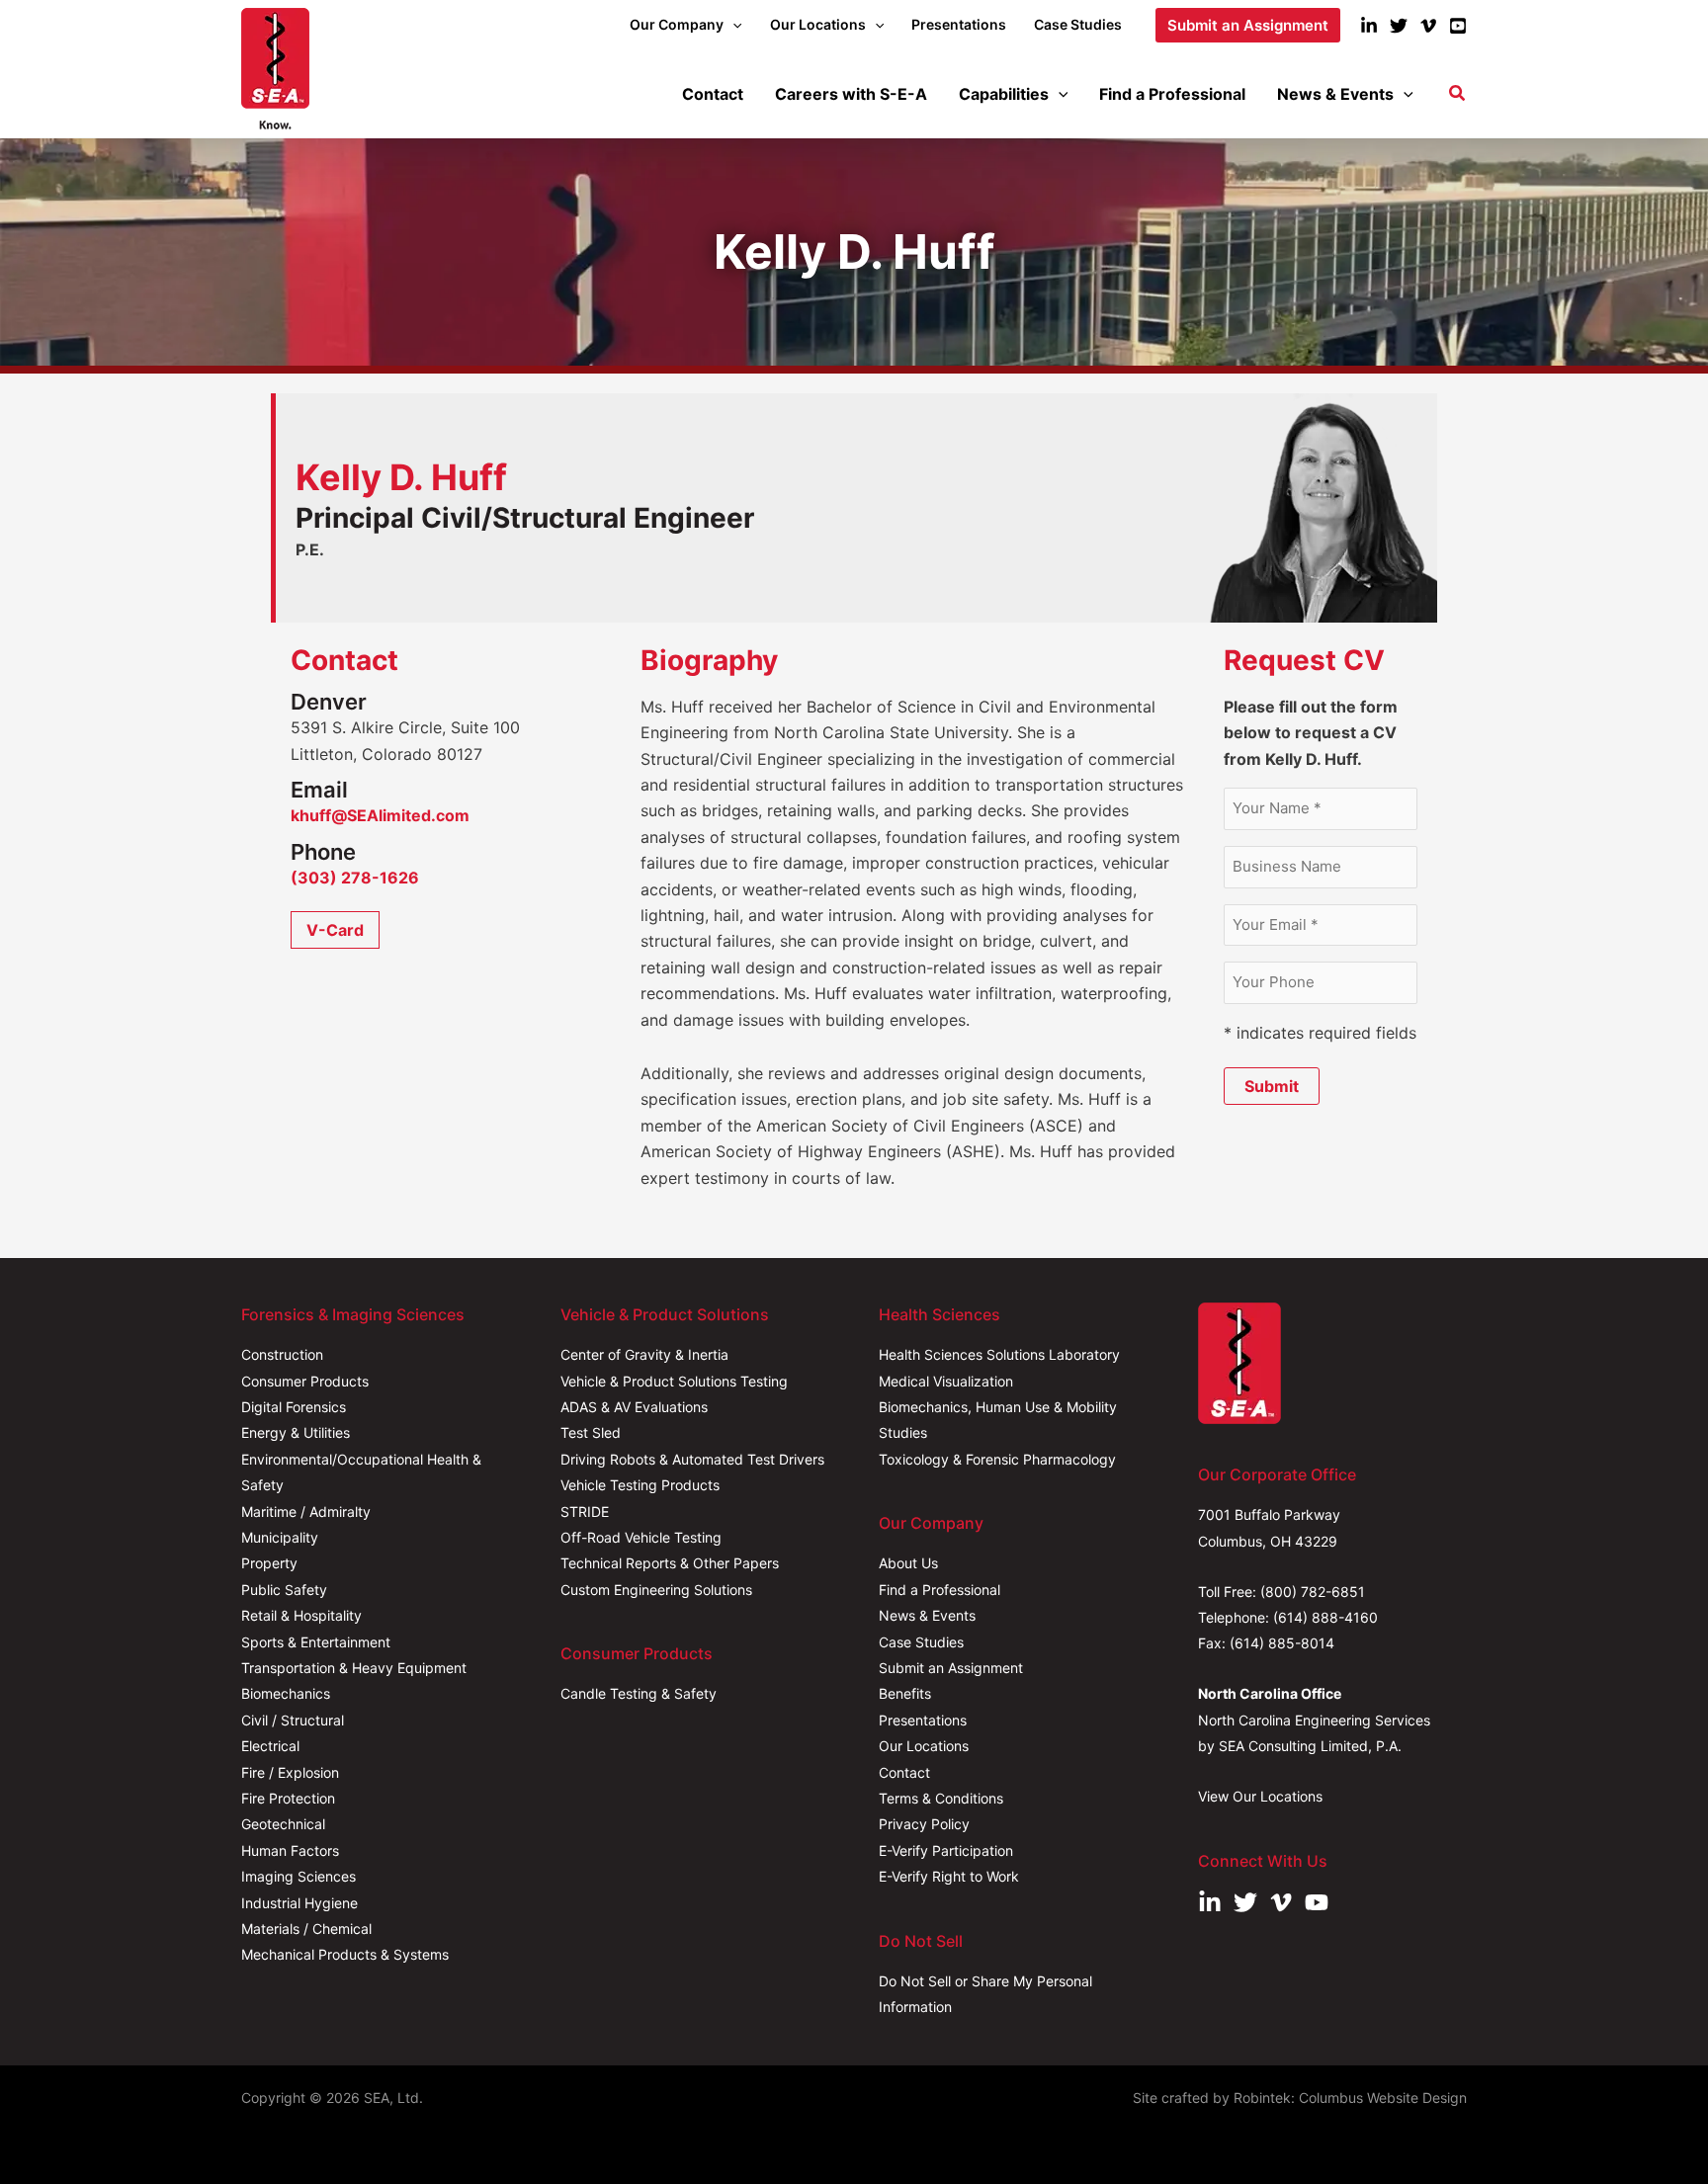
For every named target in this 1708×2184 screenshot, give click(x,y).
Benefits (905, 1693)
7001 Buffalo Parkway (1269, 1514)
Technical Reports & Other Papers (670, 1563)
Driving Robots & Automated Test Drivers (692, 1459)
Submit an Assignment (951, 1668)
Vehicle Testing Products (640, 1485)
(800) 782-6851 (1313, 1592)
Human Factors (290, 1850)
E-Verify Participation (946, 1850)
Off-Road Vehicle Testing (641, 1537)
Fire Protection (288, 1798)
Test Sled (591, 1432)
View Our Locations (1260, 1796)
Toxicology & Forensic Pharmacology (997, 1459)
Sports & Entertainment (316, 1642)
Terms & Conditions (941, 1798)
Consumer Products (305, 1381)
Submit (1272, 1086)
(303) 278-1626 (355, 878)
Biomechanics (286, 1693)
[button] (732, 25)
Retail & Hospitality (301, 1615)
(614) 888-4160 (1325, 1617)
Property (269, 1563)
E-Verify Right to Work (949, 1876)
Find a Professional (939, 1590)
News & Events (927, 1615)
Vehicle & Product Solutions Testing (674, 1381)
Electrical (270, 1746)
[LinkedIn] (1369, 26)
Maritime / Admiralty (306, 1512)
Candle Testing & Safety (639, 1693)
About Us (908, 1563)
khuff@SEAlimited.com (380, 815)
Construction (282, 1354)
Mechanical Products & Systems (345, 1954)
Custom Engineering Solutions (656, 1590)
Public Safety (284, 1590)
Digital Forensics (294, 1407)
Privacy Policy (924, 1824)
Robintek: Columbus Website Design (1350, 2098)
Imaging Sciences (299, 1876)
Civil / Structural (293, 1720)
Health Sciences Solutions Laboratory (999, 1354)
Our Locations (924, 1746)
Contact (904, 1772)
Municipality (280, 1537)
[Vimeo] (1428, 26)
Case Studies (921, 1642)
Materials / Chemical (306, 1929)
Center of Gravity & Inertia (644, 1354)
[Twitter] (1399, 26)
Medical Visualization (946, 1381)
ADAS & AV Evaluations (634, 1407)
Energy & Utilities (296, 1432)
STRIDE (585, 1512)
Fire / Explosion (290, 1772)
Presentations (923, 1720)
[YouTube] (1458, 26)
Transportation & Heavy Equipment (354, 1668)
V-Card (335, 930)
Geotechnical (283, 1824)
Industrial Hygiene (299, 1903)
